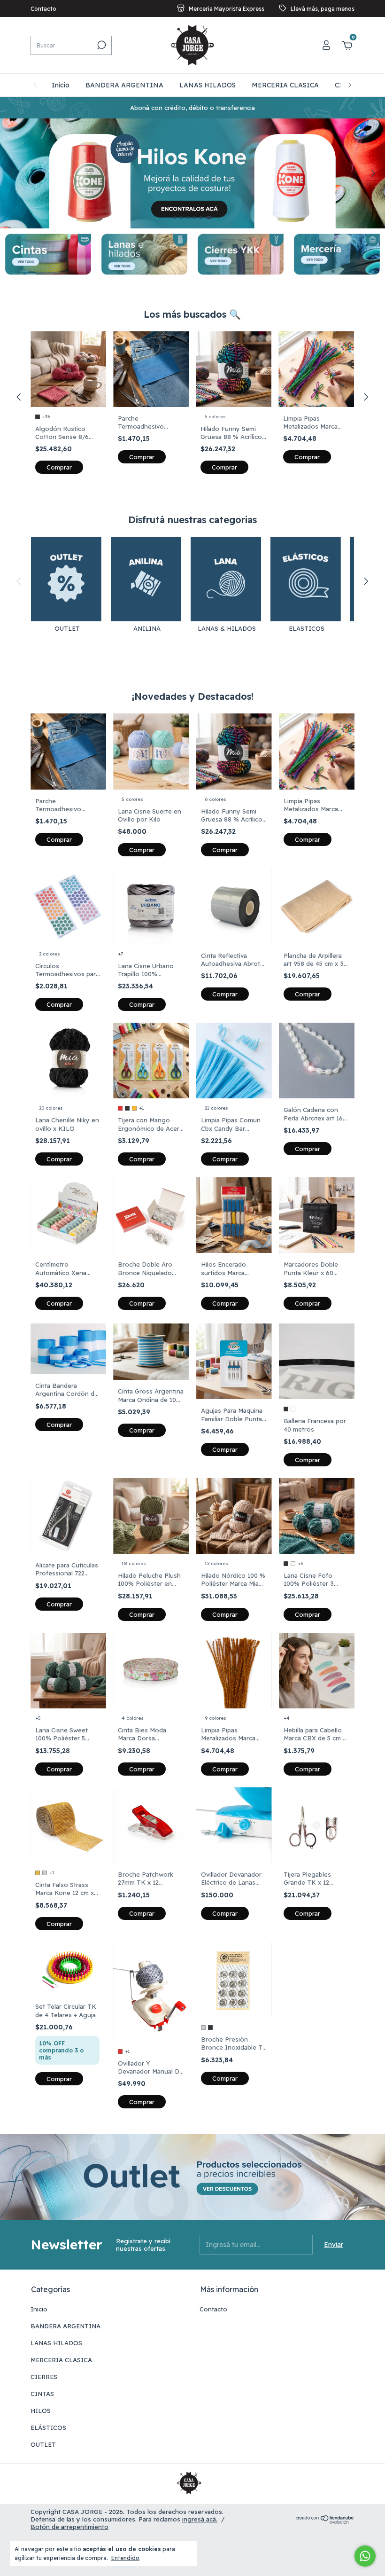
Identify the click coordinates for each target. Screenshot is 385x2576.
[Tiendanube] (325, 2521)
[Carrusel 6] (192, 173)
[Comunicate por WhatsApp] (365, 2556)
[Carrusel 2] (144, 254)
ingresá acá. (200, 2519)
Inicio (61, 85)
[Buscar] (101, 45)
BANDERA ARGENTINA (124, 85)
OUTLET (43, 2444)
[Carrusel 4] (337, 254)
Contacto (43, 9)
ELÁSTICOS (48, 2427)
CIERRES (44, 2377)
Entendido (125, 2558)
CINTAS (42, 2394)
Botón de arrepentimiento (69, 2527)
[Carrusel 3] (241, 254)
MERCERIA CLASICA (285, 85)
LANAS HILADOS (208, 85)
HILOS (41, 2411)
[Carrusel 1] (48, 254)
